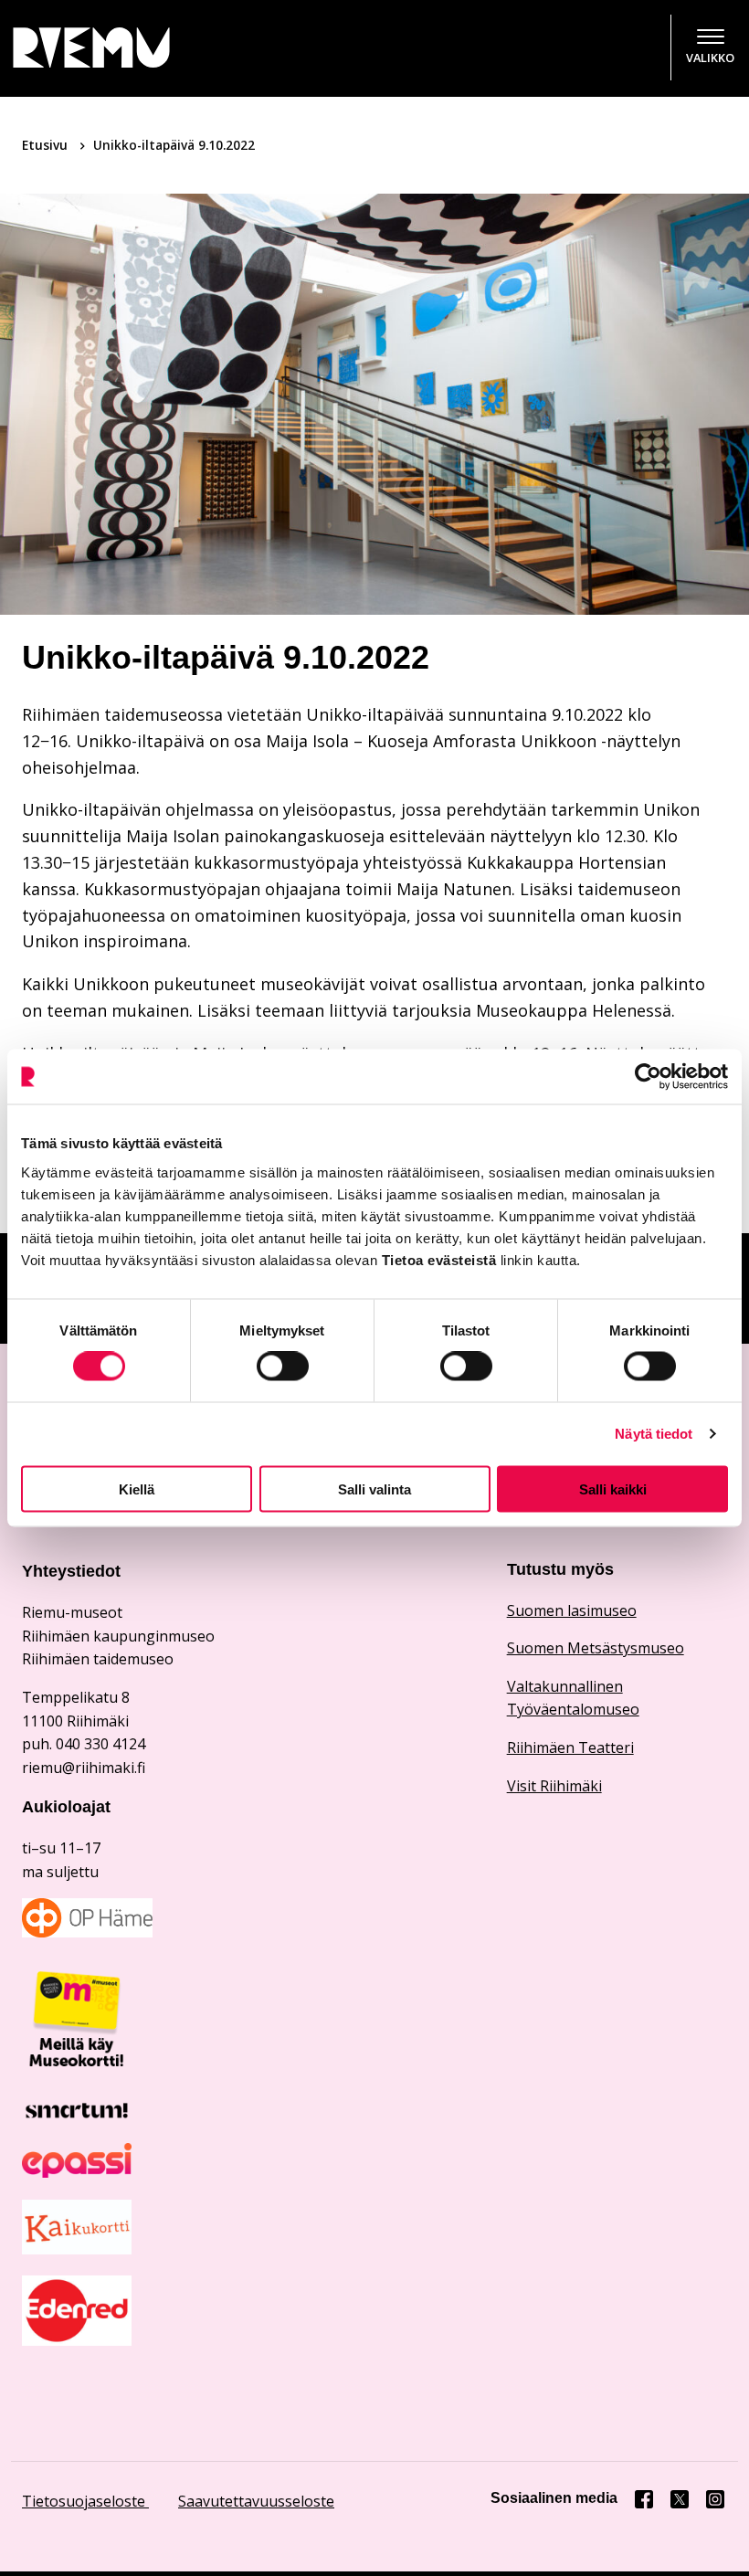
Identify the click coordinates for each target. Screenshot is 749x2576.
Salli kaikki (613, 1489)
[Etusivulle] (117, 48)
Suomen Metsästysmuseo (596, 1648)
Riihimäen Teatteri (570, 1747)
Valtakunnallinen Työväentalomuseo (573, 1698)
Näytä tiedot (654, 1434)
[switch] (283, 1367)
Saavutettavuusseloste (256, 2501)
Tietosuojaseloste (85, 2501)
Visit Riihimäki (554, 1786)
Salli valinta (374, 1489)
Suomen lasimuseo (572, 1610)
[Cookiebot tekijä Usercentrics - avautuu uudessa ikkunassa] (648, 1077)
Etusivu (47, 145)
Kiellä (137, 1489)
